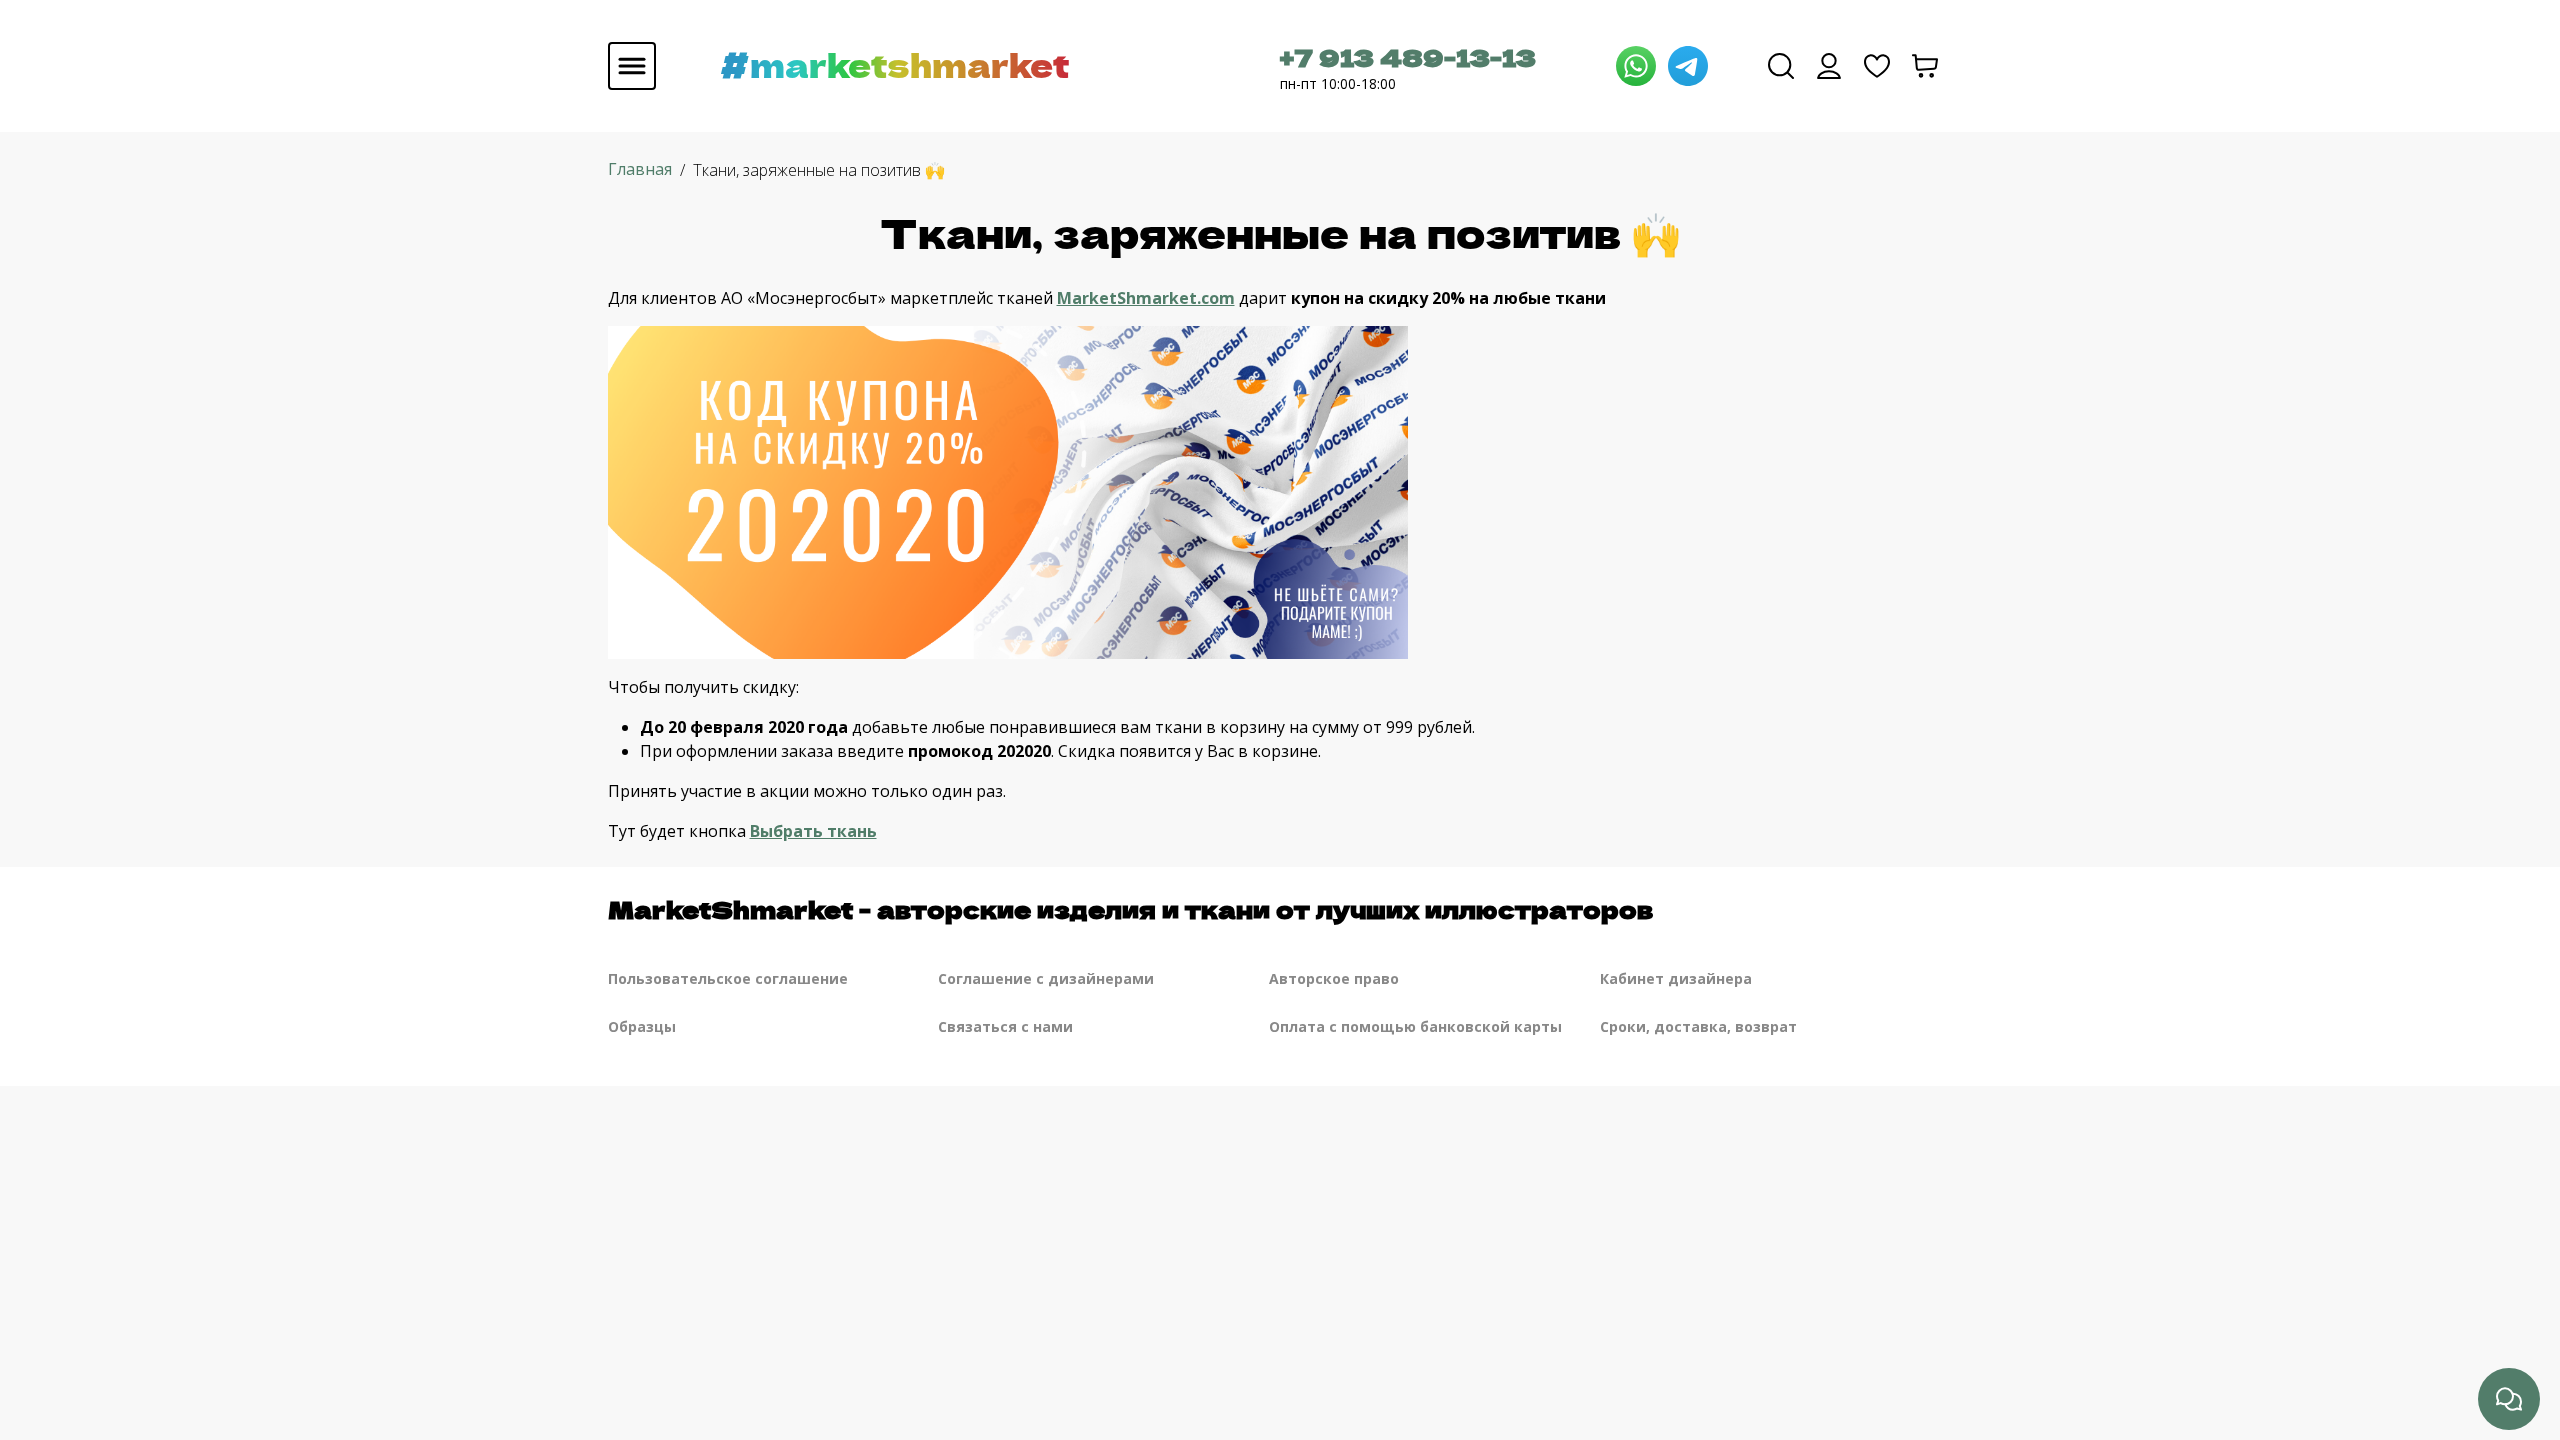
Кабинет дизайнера (1676, 978)
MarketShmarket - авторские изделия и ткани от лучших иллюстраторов (1130, 908)
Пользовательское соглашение (728, 978)
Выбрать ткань (813, 831)
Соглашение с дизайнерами (1046, 978)
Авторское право (1334, 978)
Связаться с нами (1005, 1026)
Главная (640, 169)
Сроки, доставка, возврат (1698, 1026)
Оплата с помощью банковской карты (1415, 1026)
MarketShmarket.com (1146, 298)
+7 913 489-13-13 (1408, 56)
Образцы (642, 1026)
